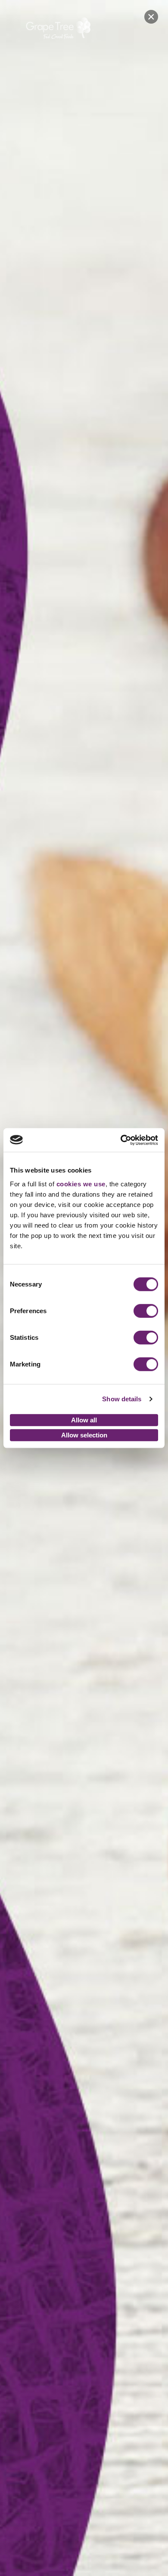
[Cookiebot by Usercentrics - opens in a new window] (121, 1140)
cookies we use (81, 1184)
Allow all (84, 1420)
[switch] (146, 1311)
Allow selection (84, 1435)
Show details (122, 1399)
